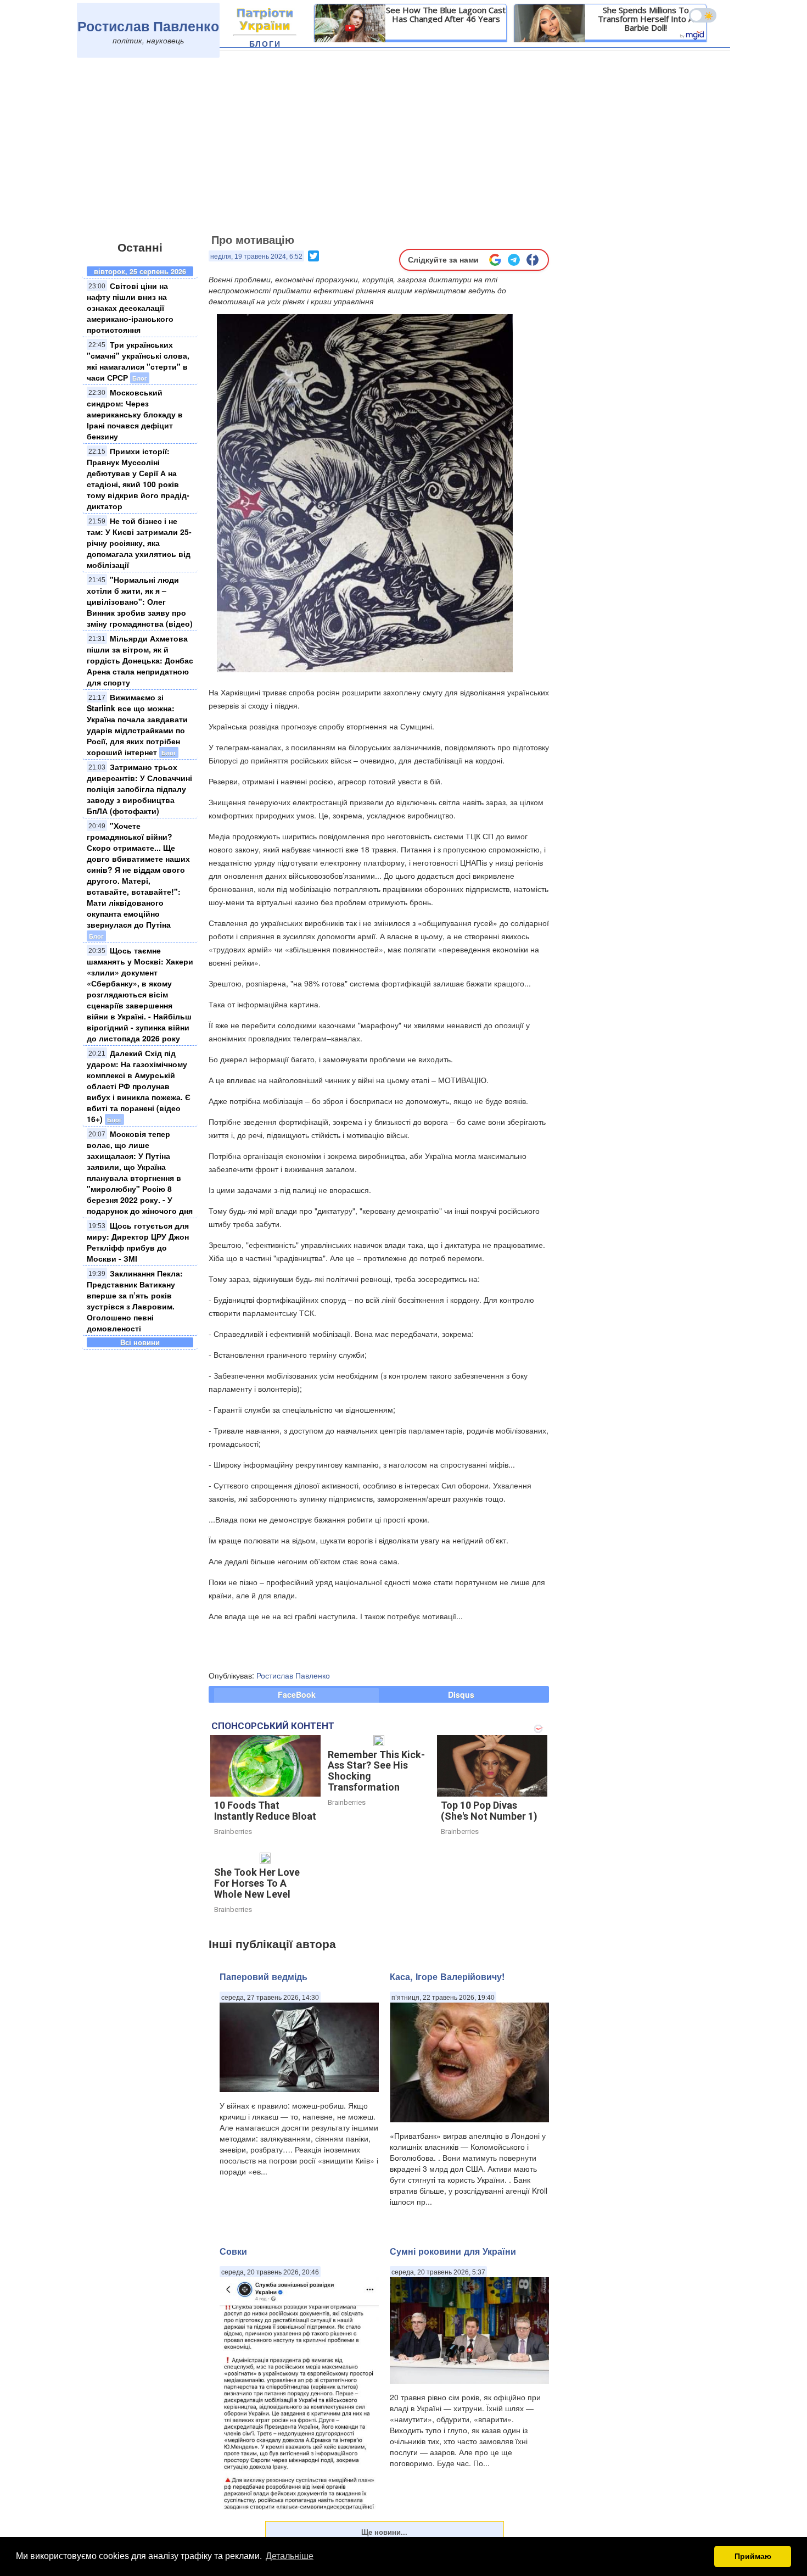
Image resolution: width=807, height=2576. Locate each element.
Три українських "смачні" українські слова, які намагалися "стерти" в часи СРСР (138, 361)
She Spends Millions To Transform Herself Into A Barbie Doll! (646, 19)
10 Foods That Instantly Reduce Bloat (265, 1811)
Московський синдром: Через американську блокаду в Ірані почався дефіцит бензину (135, 414)
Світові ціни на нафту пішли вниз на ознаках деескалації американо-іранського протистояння (130, 308)
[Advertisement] (403, 147)
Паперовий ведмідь (264, 1976)
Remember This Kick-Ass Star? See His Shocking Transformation (376, 1771)
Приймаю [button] (753, 2556)
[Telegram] (514, 260)
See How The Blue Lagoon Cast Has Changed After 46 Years (446, 14)
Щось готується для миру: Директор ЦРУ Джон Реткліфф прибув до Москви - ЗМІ (138, 1242)
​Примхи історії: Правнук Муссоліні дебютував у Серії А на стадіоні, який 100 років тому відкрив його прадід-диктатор (138, 478)
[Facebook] (533, 260)
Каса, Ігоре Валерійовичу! (447, 1976)
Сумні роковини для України (453, 2251)
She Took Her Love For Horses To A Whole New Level (257, 1883)
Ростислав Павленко (148, 26)
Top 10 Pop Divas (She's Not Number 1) (489, 1811)
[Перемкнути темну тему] (703, 15)
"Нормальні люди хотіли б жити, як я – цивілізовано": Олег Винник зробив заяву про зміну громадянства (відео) (140, 601)
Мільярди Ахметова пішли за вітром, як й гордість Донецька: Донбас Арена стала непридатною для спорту (140, 660)
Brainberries (233, 1831)
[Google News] (495, 260)
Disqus (461, 1694)
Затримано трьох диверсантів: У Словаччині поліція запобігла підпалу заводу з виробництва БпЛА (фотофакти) (139, 789)
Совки (233, 2251)
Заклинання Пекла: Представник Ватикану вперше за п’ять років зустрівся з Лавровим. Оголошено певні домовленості (135, 1301)
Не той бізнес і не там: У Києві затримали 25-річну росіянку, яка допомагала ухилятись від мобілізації (139, 543)
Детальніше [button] (290, 2556)
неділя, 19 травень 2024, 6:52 (256, 257)
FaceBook (297, 1694)
